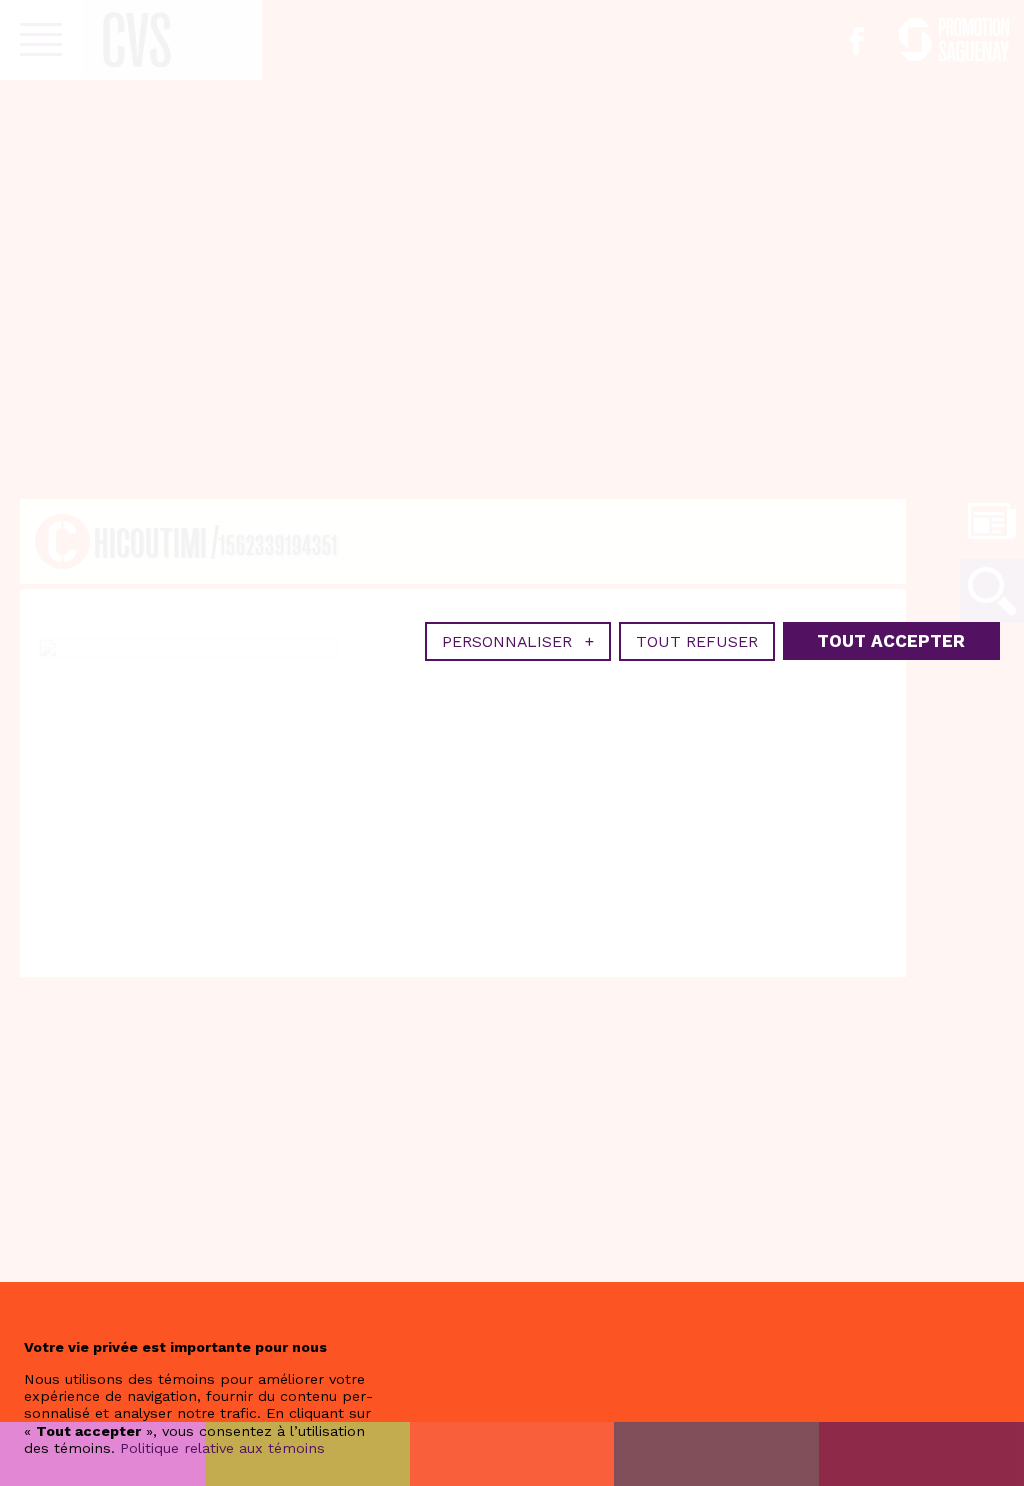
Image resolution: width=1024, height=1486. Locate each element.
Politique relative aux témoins (222, 1448)
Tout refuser (697, 641)
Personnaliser (518, 641)
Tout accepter (891, 641)
